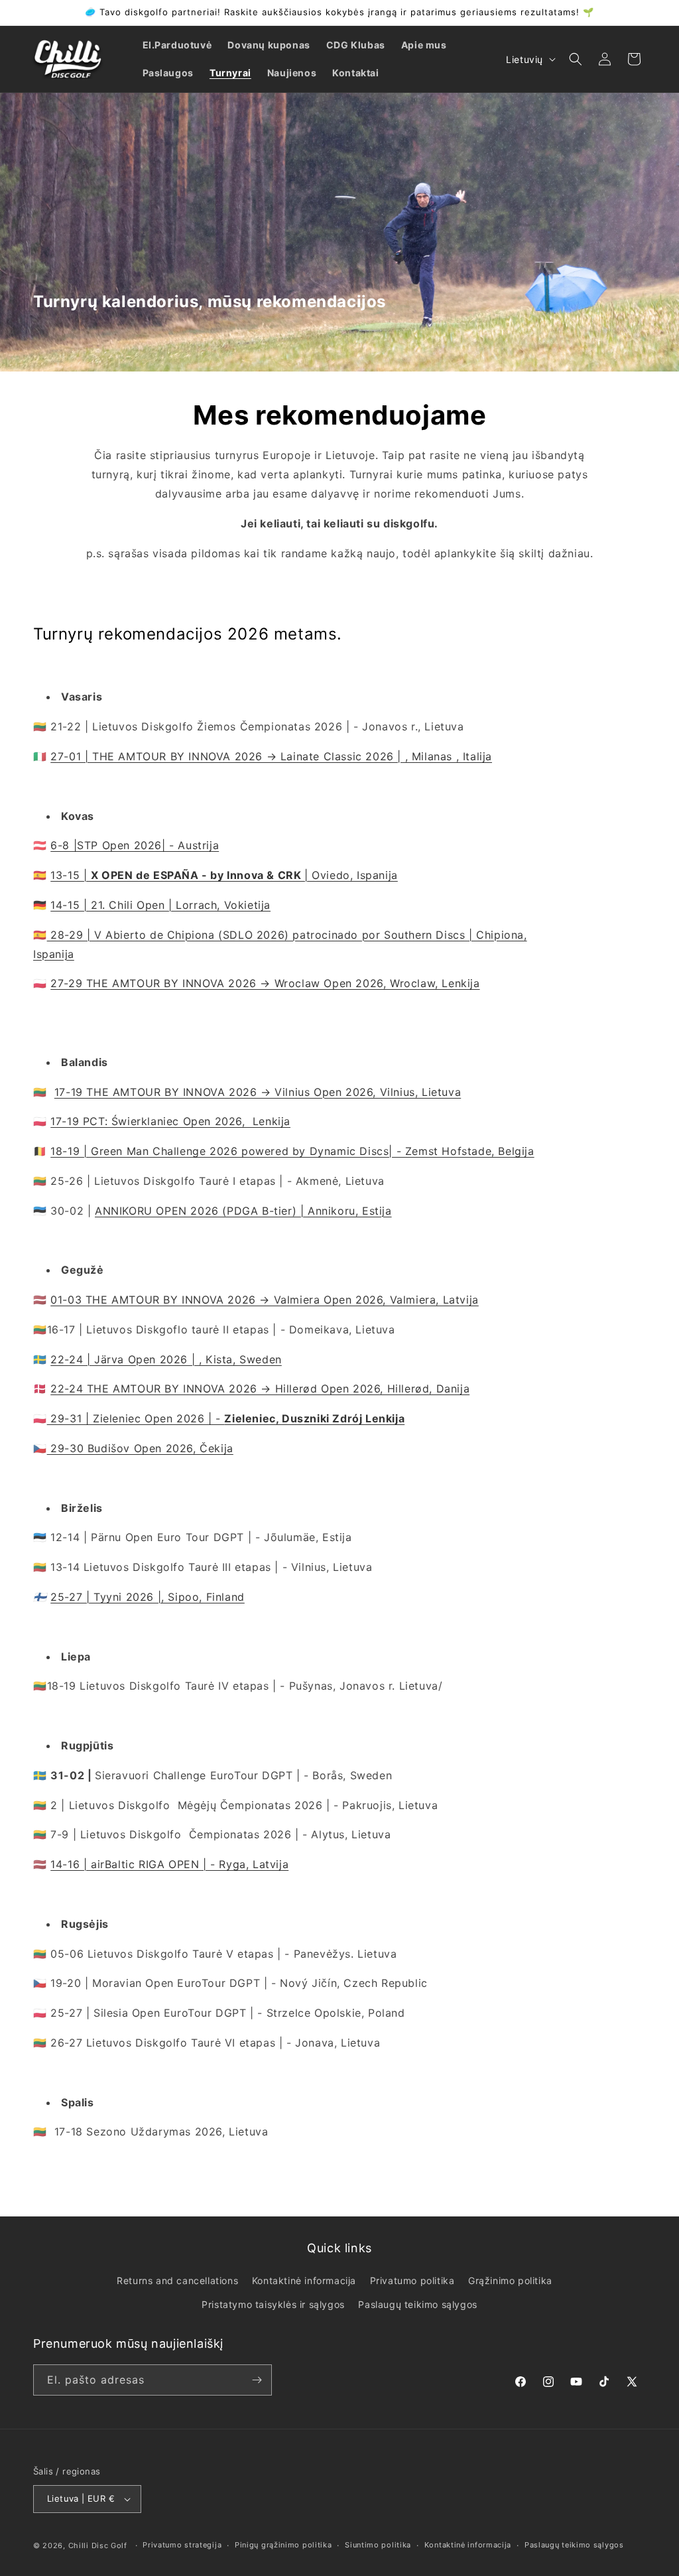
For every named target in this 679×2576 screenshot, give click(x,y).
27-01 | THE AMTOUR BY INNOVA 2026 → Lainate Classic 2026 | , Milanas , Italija (271, 756)
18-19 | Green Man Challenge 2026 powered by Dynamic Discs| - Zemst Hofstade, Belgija (292, 1151)
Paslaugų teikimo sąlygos (417, 2304)
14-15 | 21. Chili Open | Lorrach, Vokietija (160, 905)
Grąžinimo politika (510, 2280)
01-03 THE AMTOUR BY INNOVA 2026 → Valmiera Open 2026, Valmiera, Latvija (265, 1300)
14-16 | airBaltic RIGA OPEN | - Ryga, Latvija (169, 1864)
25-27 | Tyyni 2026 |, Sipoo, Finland (148, 1597)
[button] (576, 59)
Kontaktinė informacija (304, 2280)
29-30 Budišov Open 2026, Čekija (140, 1448)
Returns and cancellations (177, 2280)
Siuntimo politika (378, 2545)
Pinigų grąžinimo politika (283, 2545)
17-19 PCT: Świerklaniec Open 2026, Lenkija (170, 1121)
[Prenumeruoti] (257, 2380)
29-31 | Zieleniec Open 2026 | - (226, 1418)
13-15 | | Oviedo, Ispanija (224, 875)
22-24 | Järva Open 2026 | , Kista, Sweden (166, 1359)
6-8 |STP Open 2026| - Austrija (135, 845)
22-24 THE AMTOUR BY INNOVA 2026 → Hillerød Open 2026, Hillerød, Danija (260, 1389)
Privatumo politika (412, 2280)
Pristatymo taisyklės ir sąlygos (273, 2304)
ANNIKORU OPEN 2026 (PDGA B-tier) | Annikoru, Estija (243, 1211)
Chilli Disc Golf (98, 2545)
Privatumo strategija (182, 2545)
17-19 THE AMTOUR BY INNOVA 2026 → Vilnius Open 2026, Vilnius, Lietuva (258, 1092)
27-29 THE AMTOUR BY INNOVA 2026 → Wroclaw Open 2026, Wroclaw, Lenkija (265, 983)
